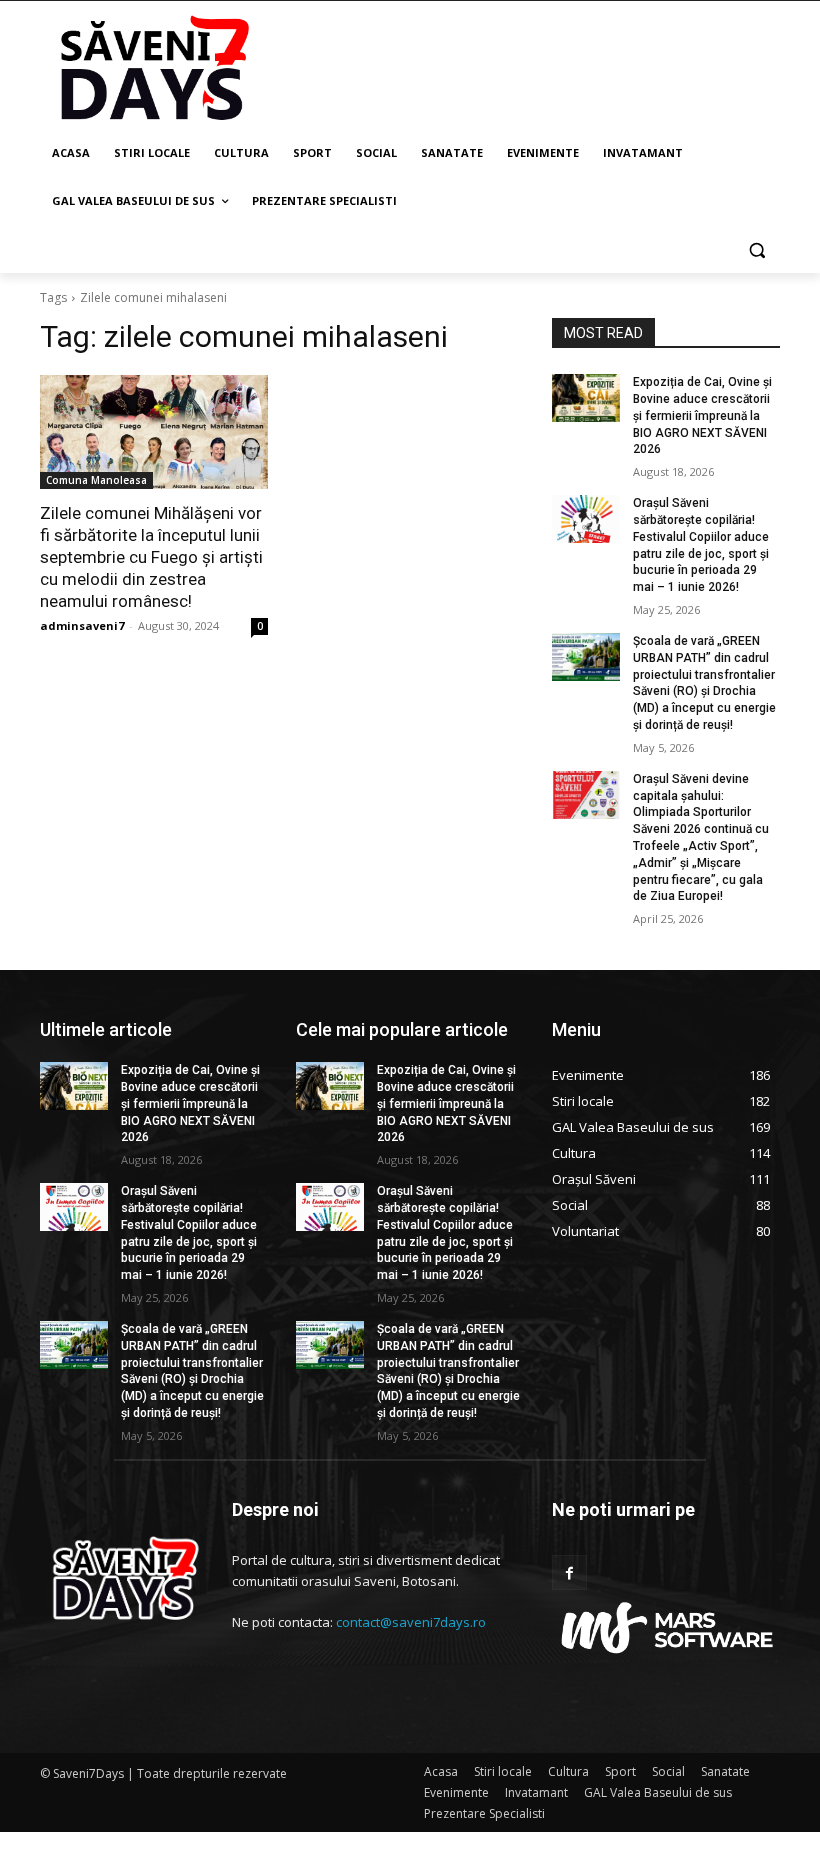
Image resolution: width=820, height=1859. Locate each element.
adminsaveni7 (82, 625)
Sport (620, 1771)
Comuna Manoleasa (96, 480)
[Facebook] (569, 1572)
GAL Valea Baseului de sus (658, 1792)
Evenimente (456, 1792)
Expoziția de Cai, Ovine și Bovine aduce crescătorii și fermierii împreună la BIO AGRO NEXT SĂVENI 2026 (702, 415)
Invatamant (536, 1792)
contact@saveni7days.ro (411, 1622)
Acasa (441, 1771)
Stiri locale (503, 1771)
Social (668, 1771)
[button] (756, 249)
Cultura (568, 1771)
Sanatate (725, 1771)
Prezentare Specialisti (484, 1813)
